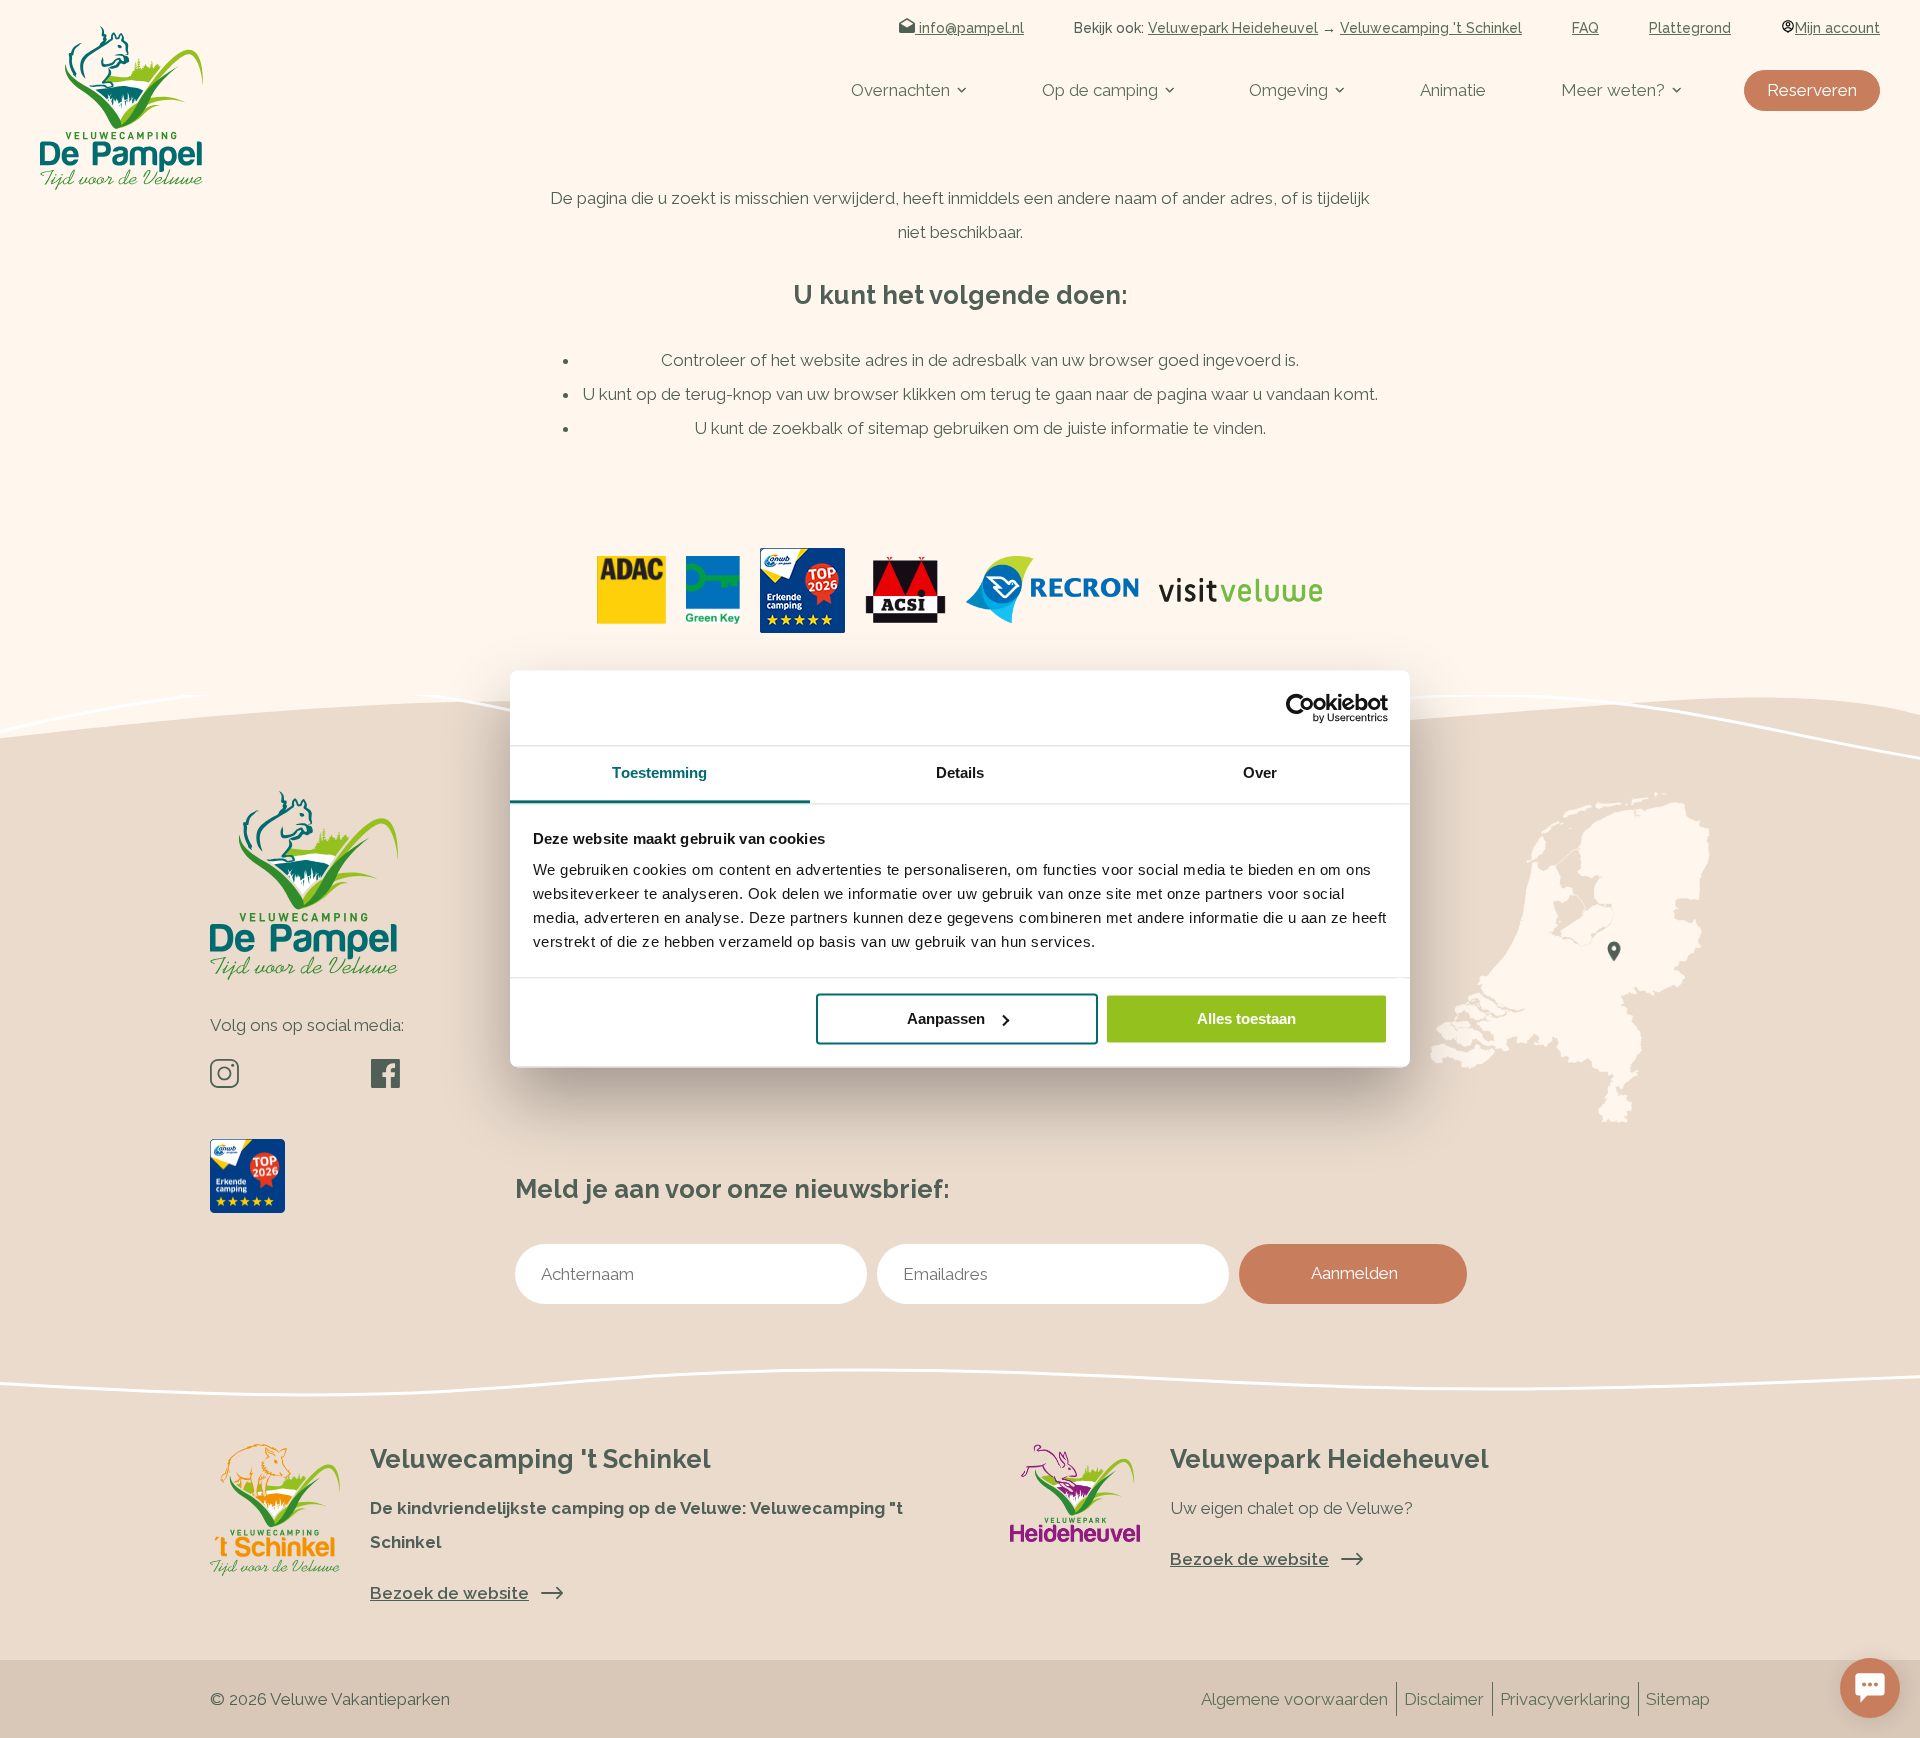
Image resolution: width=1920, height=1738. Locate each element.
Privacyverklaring (1565, 1699)
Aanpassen (946, 1018)
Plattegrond (1690, 28)
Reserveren (1812, 90)
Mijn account (1837, 28)
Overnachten (900, 90)
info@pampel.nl (969, 28)
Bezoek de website (1249, 1559)
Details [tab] (960, 772)
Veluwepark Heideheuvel (1233, 28)
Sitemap (1678, 1699)
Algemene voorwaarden (1294, 1699)
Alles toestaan (1246, 1018)
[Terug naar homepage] (121, 108)
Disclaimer (1444, 1699)
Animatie (1453, 90)
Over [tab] (1260, 772)
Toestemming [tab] (659, 772)
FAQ (1585, 28)
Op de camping (1100, 90)
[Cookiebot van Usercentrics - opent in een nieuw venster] (1300, 708)
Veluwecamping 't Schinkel (1431, 28)
